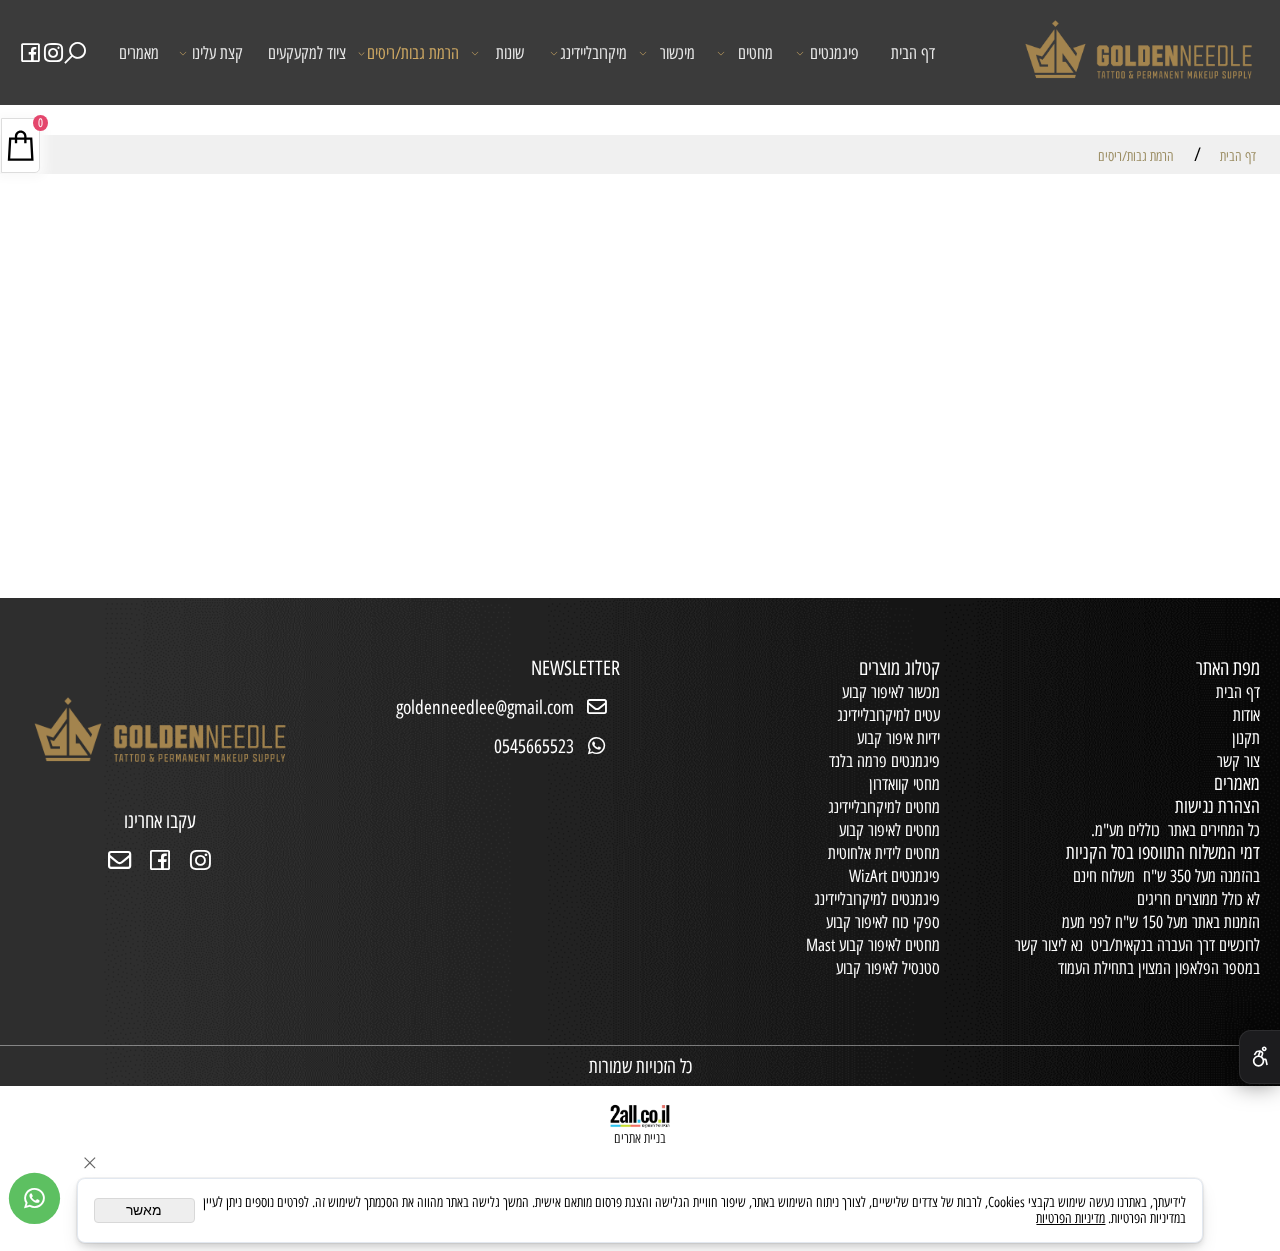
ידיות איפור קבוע (898, 738)
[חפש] (76, 53)
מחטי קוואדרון (904, 784)
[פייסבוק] (31, 53)
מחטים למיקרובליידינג (884, 807)
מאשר (144, 1210)
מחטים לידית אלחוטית (884, 853)
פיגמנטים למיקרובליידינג (877, 899)
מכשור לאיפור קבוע (891, 692)
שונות (510, 53)
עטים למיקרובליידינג (888, 715)
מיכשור (677, 53)
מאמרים (139, 53)
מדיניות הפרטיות (1070, 1218)
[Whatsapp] (34, 1198)
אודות (1246, 715)
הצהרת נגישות (1217, 806)
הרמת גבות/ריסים (413, 53)
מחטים (755, 53)
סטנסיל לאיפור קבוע (888, 968)
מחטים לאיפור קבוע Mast (873, 945)
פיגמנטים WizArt (894, 876)
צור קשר (1238, 761)
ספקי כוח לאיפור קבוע (883, 922)
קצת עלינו (217, 53)
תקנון (1246, 738)
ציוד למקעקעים (307, 53)
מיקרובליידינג (593, 53)
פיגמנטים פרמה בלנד (884, 761)
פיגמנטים (834, 53)
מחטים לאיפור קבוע (889, 830)
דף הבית (913, 53)
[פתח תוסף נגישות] (1259, 1057)
